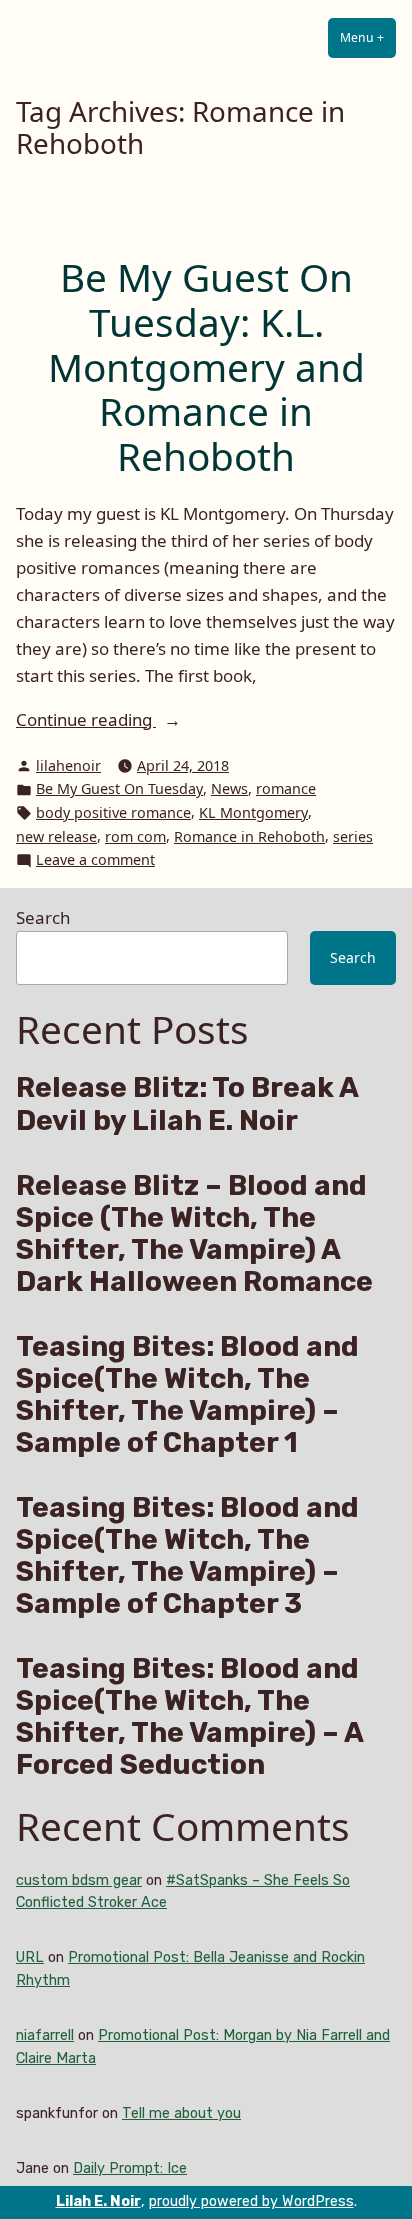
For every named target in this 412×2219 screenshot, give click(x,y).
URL (30, 1957)
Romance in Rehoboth (249, 836)
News (229, 788)
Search (43, 917)
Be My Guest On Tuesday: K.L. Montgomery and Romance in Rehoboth (206, 366)
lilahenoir (68, 765)
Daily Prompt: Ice (130, 2168)
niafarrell (45, 2035)
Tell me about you (181, 2113)
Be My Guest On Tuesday (119, 788)
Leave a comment (95, 860)
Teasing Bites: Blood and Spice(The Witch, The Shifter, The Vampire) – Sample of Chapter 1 (187, 1395)
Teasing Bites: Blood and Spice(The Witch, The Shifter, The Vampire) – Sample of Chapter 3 (187, 1556)
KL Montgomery (253, 812)
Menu (368, 37)
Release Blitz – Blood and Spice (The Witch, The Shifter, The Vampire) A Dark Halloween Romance (194, 1234)
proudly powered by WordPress (251, 2201)
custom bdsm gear (79, 1880)
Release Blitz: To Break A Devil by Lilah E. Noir (187, 1104)
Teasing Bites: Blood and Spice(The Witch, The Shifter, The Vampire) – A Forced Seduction (189, 1717)
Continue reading (137, 720)
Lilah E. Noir (98, 2201)
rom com (135, 836)
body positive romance (113, 812)
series (353, 836)
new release (56, 836)
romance (286, 788)
